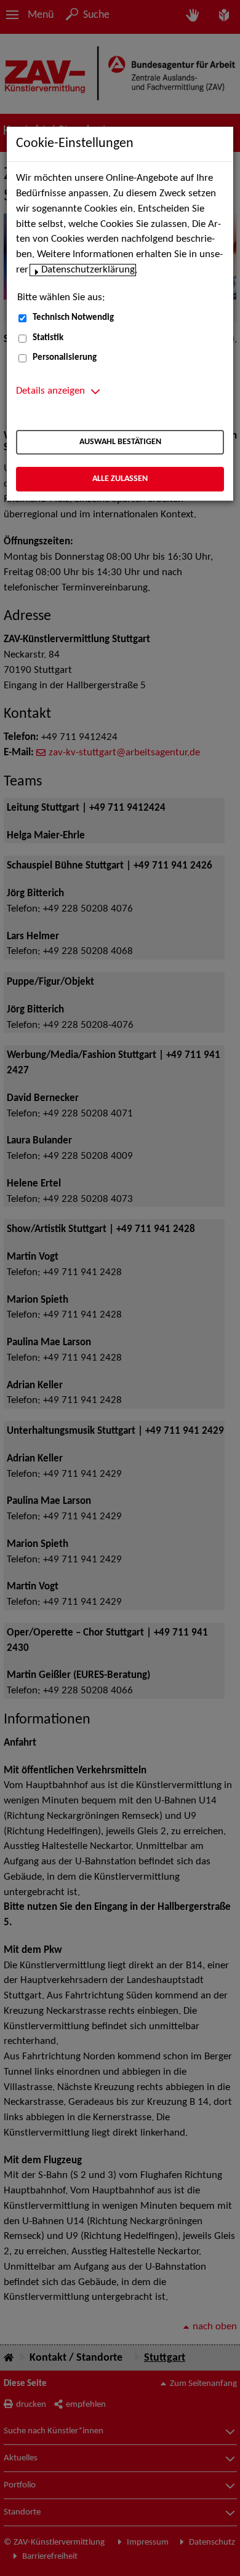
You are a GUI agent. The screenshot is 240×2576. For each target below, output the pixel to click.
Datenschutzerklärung (88, 270)
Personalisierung (65, 358)
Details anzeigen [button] (50, 391)
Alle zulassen (120, 479)
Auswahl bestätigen (120, 442)
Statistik (48, 338)
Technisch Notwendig (73, 318)
